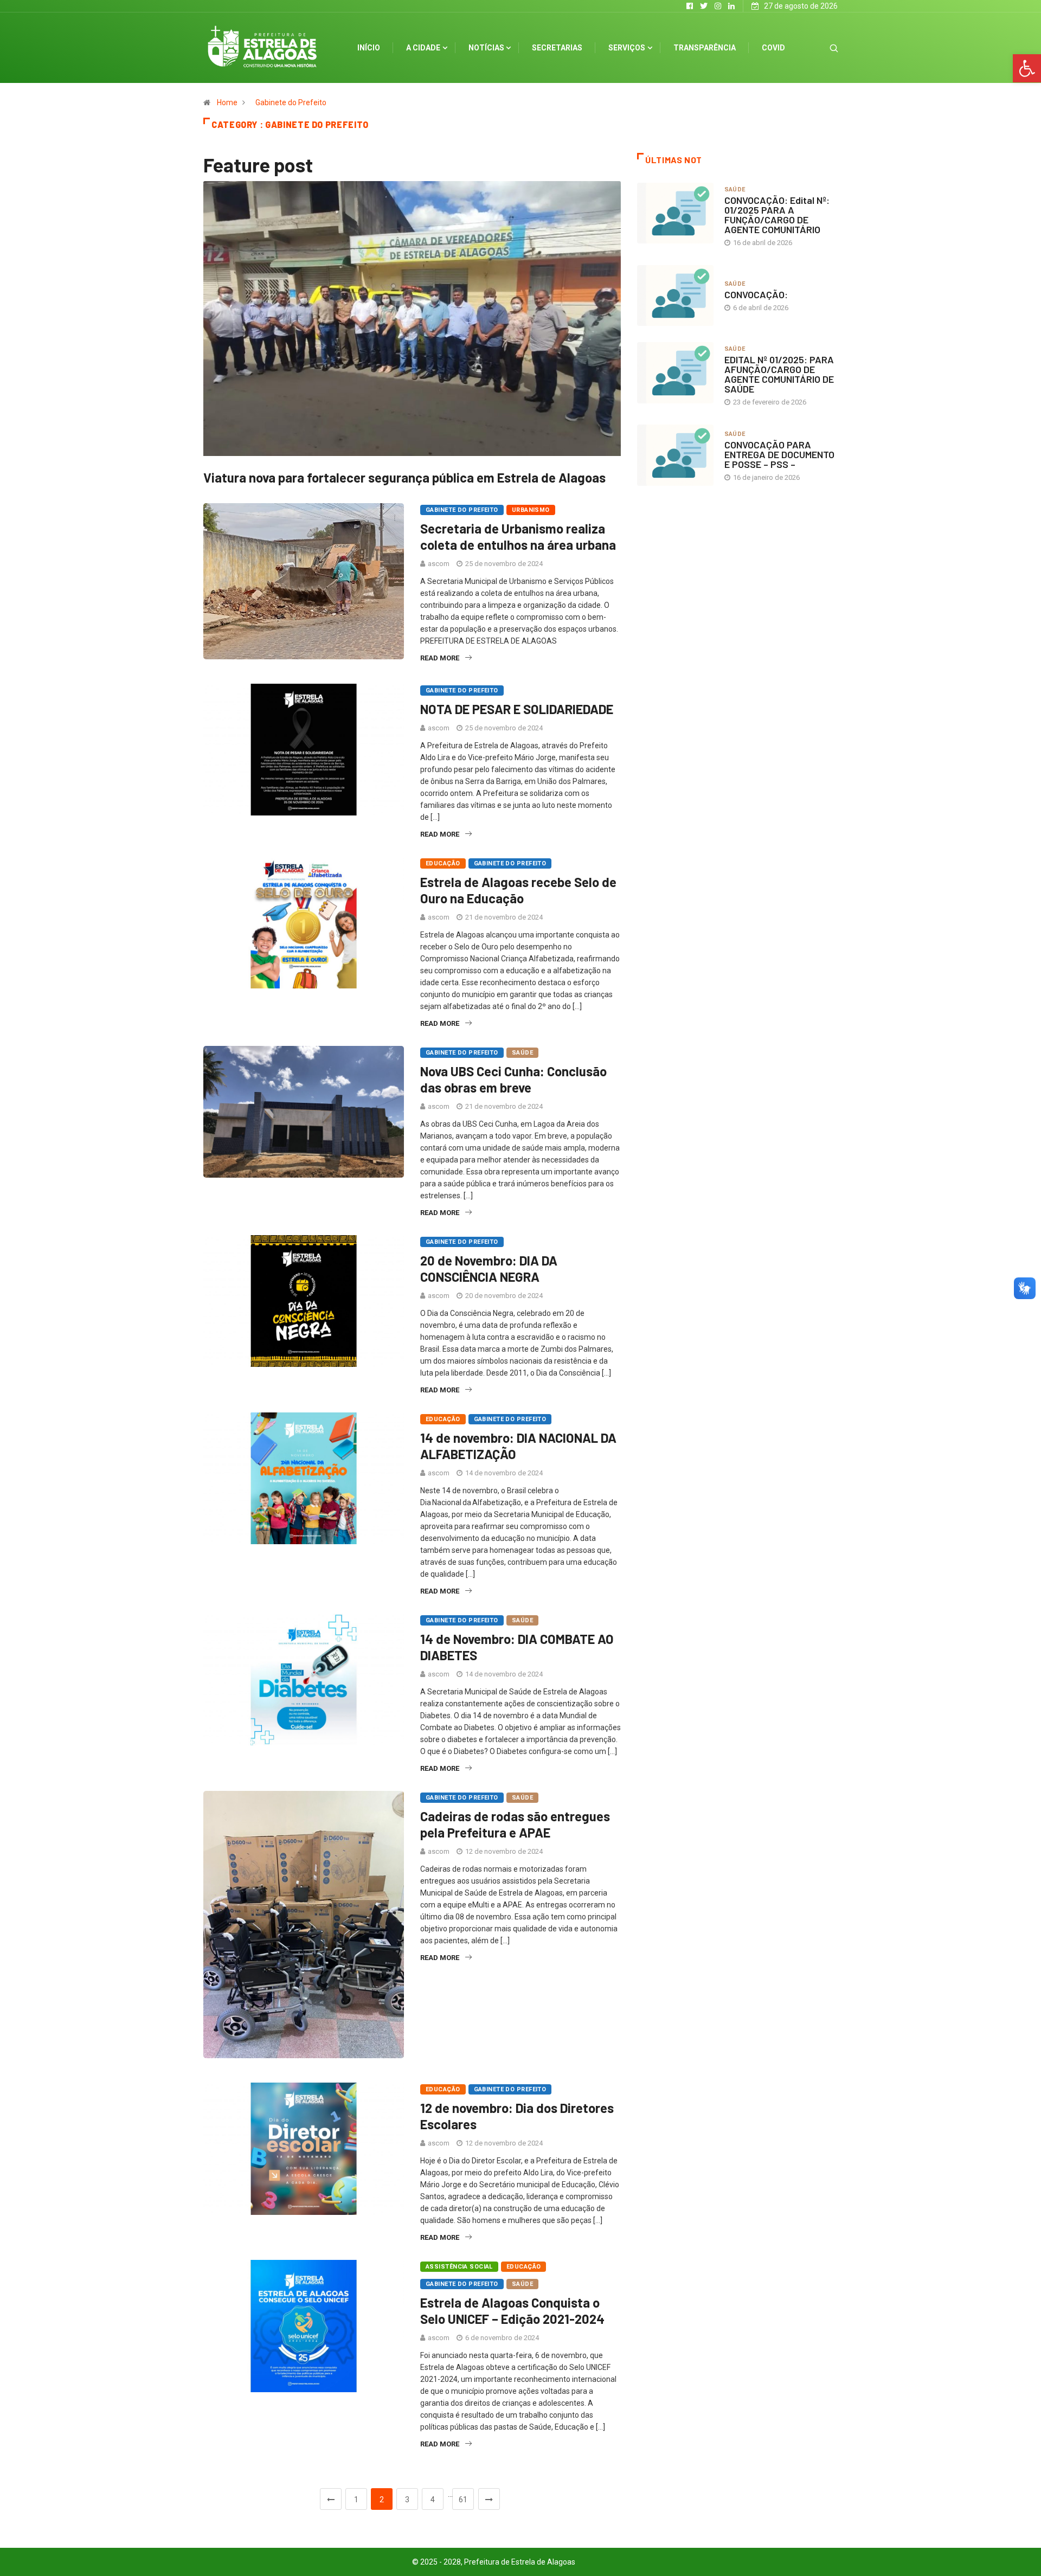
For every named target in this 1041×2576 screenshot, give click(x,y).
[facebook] (690, 6)
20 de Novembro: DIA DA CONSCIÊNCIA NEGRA (489, 1268)
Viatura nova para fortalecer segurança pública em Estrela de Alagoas (404, 477)
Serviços (627, 48)
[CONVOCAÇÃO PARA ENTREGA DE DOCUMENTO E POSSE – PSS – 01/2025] (675, 455)
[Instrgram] (718, 6)
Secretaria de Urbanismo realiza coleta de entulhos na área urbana (518, 537)
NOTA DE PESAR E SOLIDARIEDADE (517, 709)
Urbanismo (531, 510)
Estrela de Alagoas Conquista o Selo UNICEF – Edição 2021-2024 (512, 2311)
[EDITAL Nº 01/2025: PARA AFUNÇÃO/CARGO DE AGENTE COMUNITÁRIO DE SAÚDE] (675, 372)
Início (369, 48)
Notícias (486, 48)
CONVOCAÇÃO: (756, 294)
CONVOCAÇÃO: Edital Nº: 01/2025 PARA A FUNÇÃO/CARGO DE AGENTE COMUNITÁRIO (777, 215)
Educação (443, 863)
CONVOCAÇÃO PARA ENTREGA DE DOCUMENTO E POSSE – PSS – (779, 454)
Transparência (705, 48)
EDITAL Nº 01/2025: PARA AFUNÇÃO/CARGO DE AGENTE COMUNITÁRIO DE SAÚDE (779, 374)
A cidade (423, 48)
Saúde (522, 1053)
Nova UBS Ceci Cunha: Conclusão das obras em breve (513, 1079)
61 (463, 2500)
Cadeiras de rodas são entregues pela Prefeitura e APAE (515, 1824)
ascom (439, 564)
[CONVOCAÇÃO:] (675, 295)
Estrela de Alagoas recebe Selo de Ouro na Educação (518, 890)
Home (227, 102)
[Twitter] (704, 6)
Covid (773, 48)
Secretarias (557, 48)
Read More (440, 658)
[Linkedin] (731, 6)
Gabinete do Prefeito (291, 102)
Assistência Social (459, 2267)
